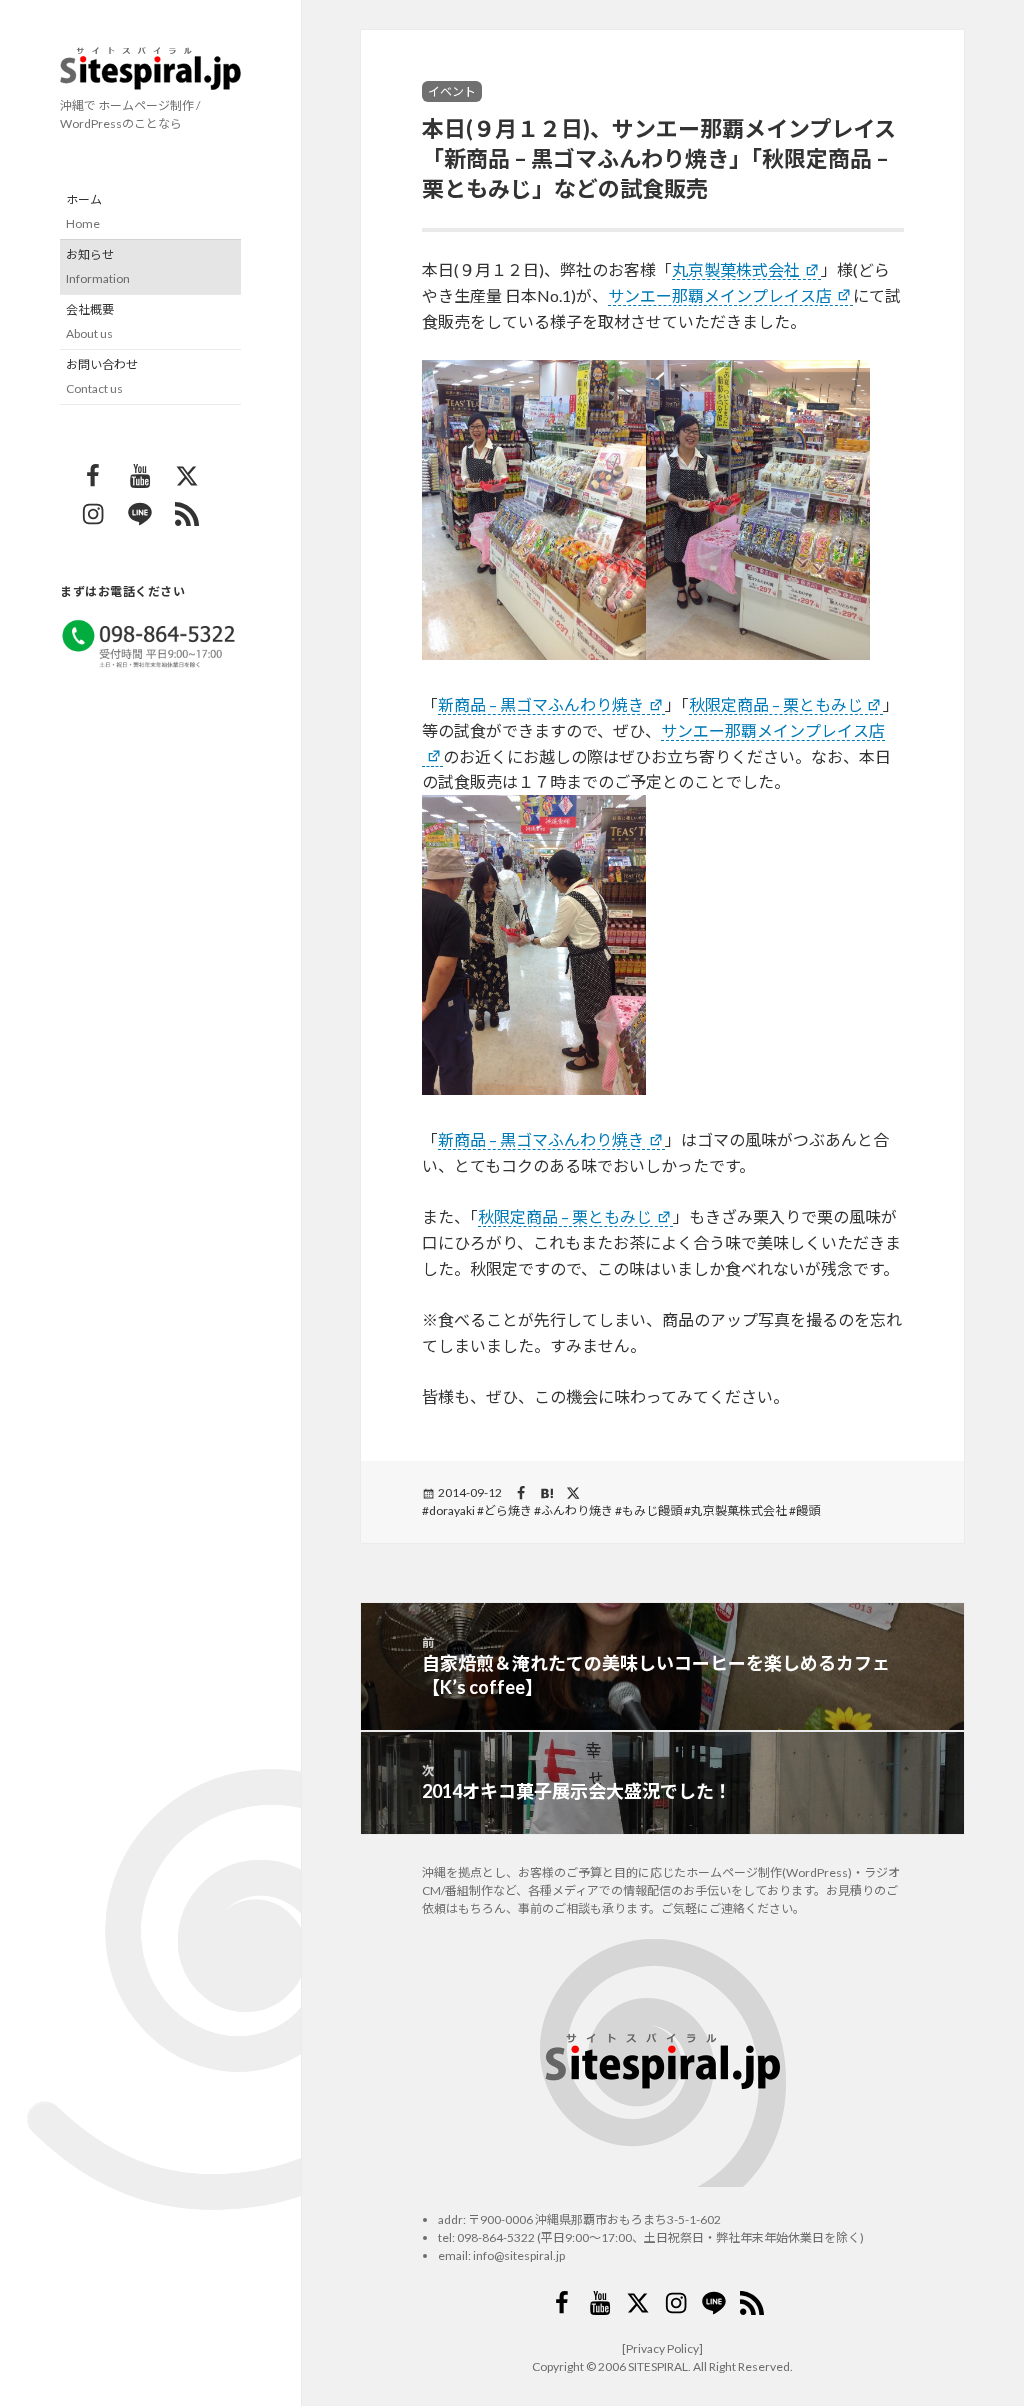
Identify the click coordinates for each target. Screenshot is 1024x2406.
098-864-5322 (496, 2237)
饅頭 (808, 1510)
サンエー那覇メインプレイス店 (720, 295)
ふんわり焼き (577, 1510)
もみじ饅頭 (652, 1510)
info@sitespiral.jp (519, 2255)
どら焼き (508, 1510)
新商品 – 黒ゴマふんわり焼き (541, 704)
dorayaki (452, 1510)
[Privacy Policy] (662, 2348)
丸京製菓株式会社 (736, 269)
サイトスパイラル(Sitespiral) (150, 68)
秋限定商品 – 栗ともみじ (776, 704)
